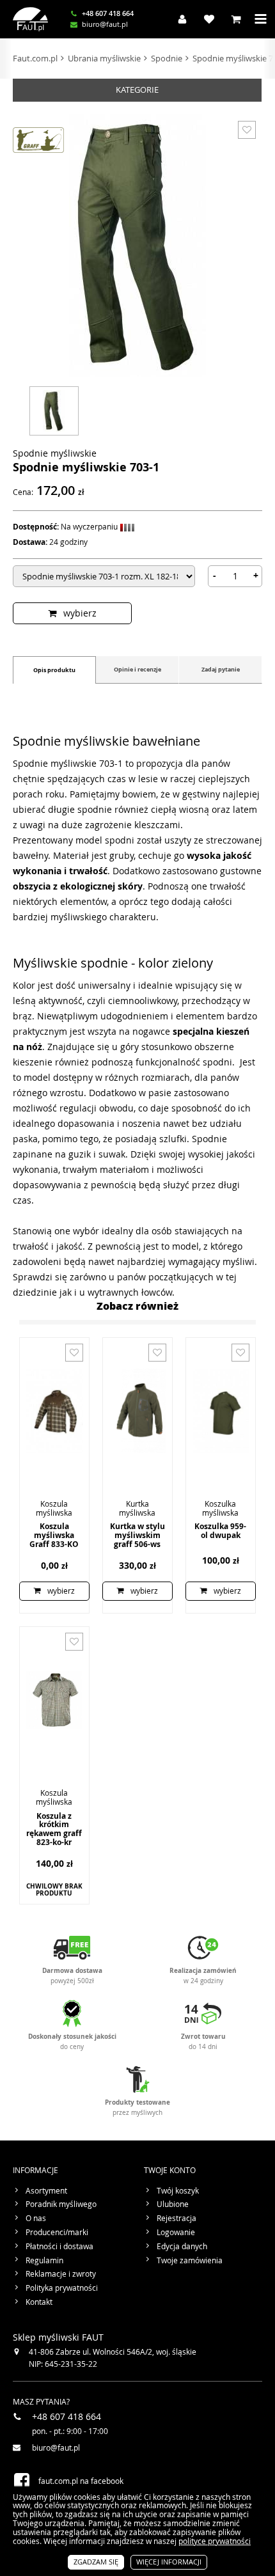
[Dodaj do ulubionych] (247, 130)
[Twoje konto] (179, 19)
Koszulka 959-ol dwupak (220, 1531)
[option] (54, 409)
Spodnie (167, 58)
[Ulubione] (206, 19)
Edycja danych (182, 2247)
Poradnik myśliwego (61, 2204)
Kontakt (39, 2302)
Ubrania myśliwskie (104, 58)
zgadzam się (96, 2562)
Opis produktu (54, 670)
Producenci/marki (57, 2233)
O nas (36, 2219)
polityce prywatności (215, 2541)
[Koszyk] (233, 19)
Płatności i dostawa (59, 2247)
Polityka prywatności (62, 2288)
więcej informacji (169, 2562)
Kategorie (137, 90)
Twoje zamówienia (190, 2261)
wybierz (80, 613)
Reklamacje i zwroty (61, 2274)
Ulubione (173, 2204)
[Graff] (38, 140)
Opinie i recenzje (137, 669)
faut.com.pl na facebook (81, 2481)
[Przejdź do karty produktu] (54, 1411)
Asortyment (46, 2191)
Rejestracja (177, 2219)
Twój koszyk (178, 2191)
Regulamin (44, 2261)
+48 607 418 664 (108, 14)
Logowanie (176, 2233)
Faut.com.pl (35, 58)
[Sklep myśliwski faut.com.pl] (30, 19)
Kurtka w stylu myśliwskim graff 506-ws (137, 1535)
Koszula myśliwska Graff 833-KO (54, 1535)
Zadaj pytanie (221, 669)
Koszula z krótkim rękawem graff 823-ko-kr (54, 1829)
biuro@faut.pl (105, 25)
